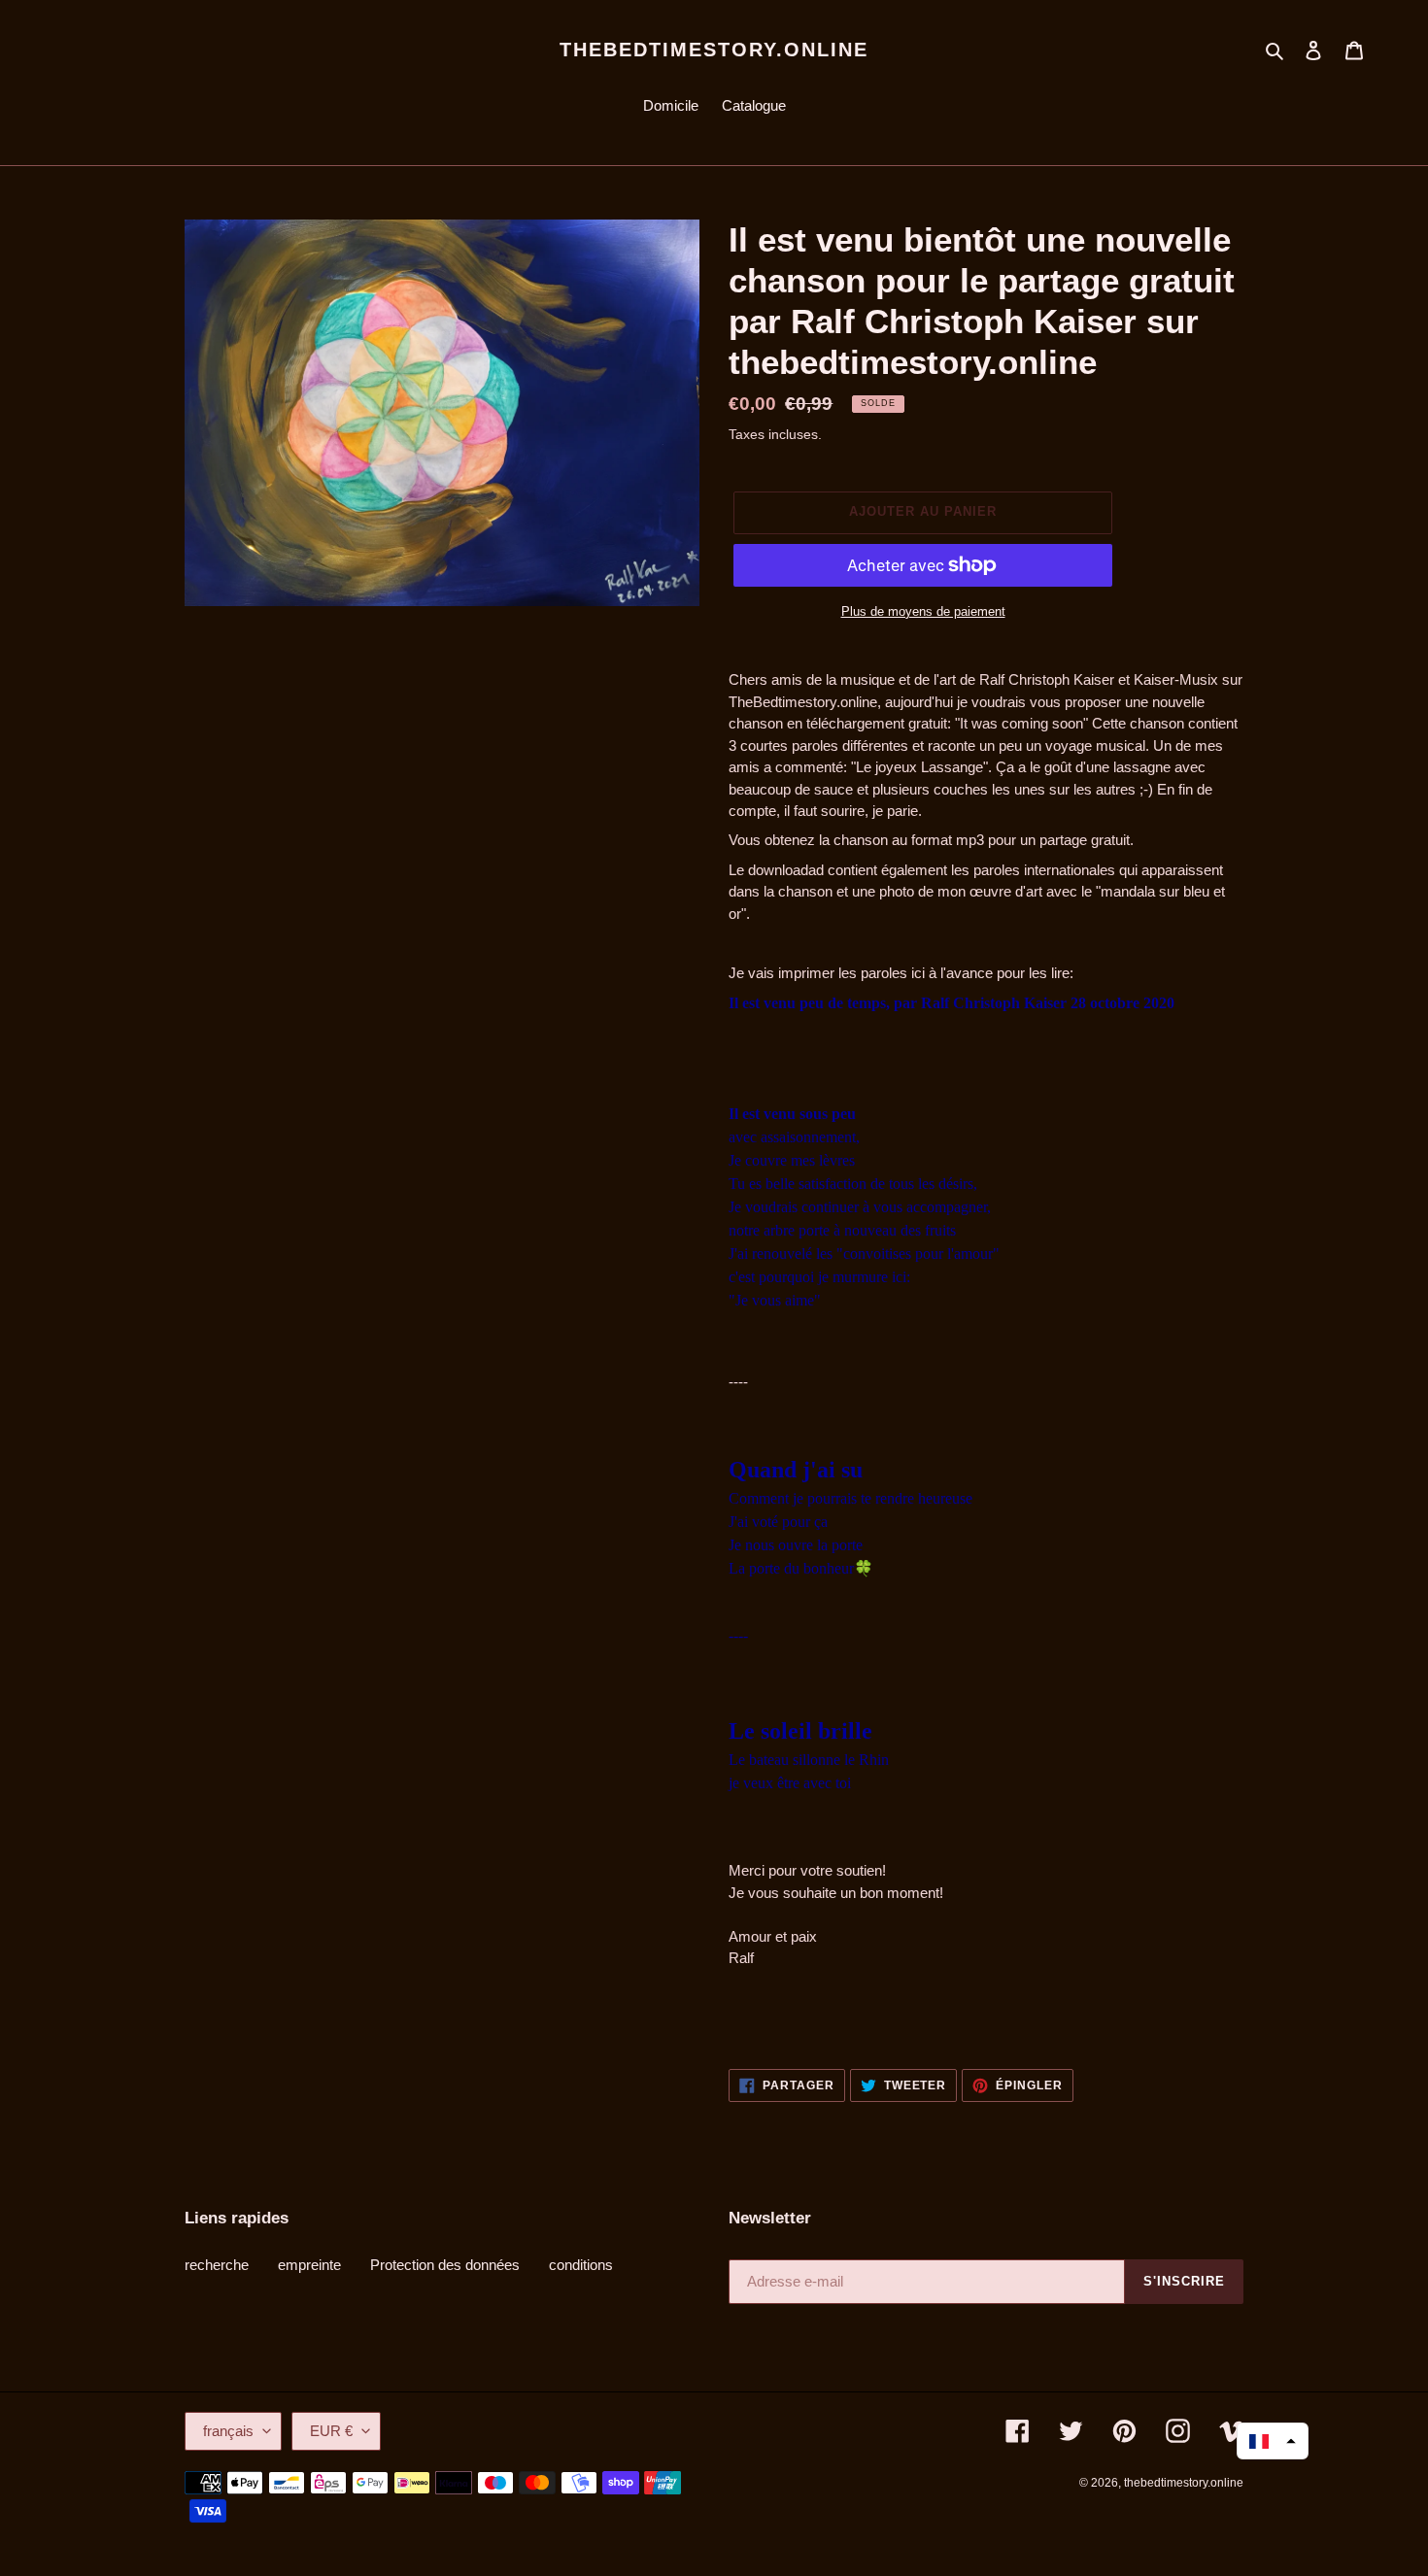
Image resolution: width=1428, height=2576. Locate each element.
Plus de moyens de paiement (923, 611)
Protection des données (445, 2265)
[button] (1273, 2441)
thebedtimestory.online (714, 50)
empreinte (309, 2265)
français (228, 2431)
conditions (581, 2265)
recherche (217, 2265)
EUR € (331, 2431)
